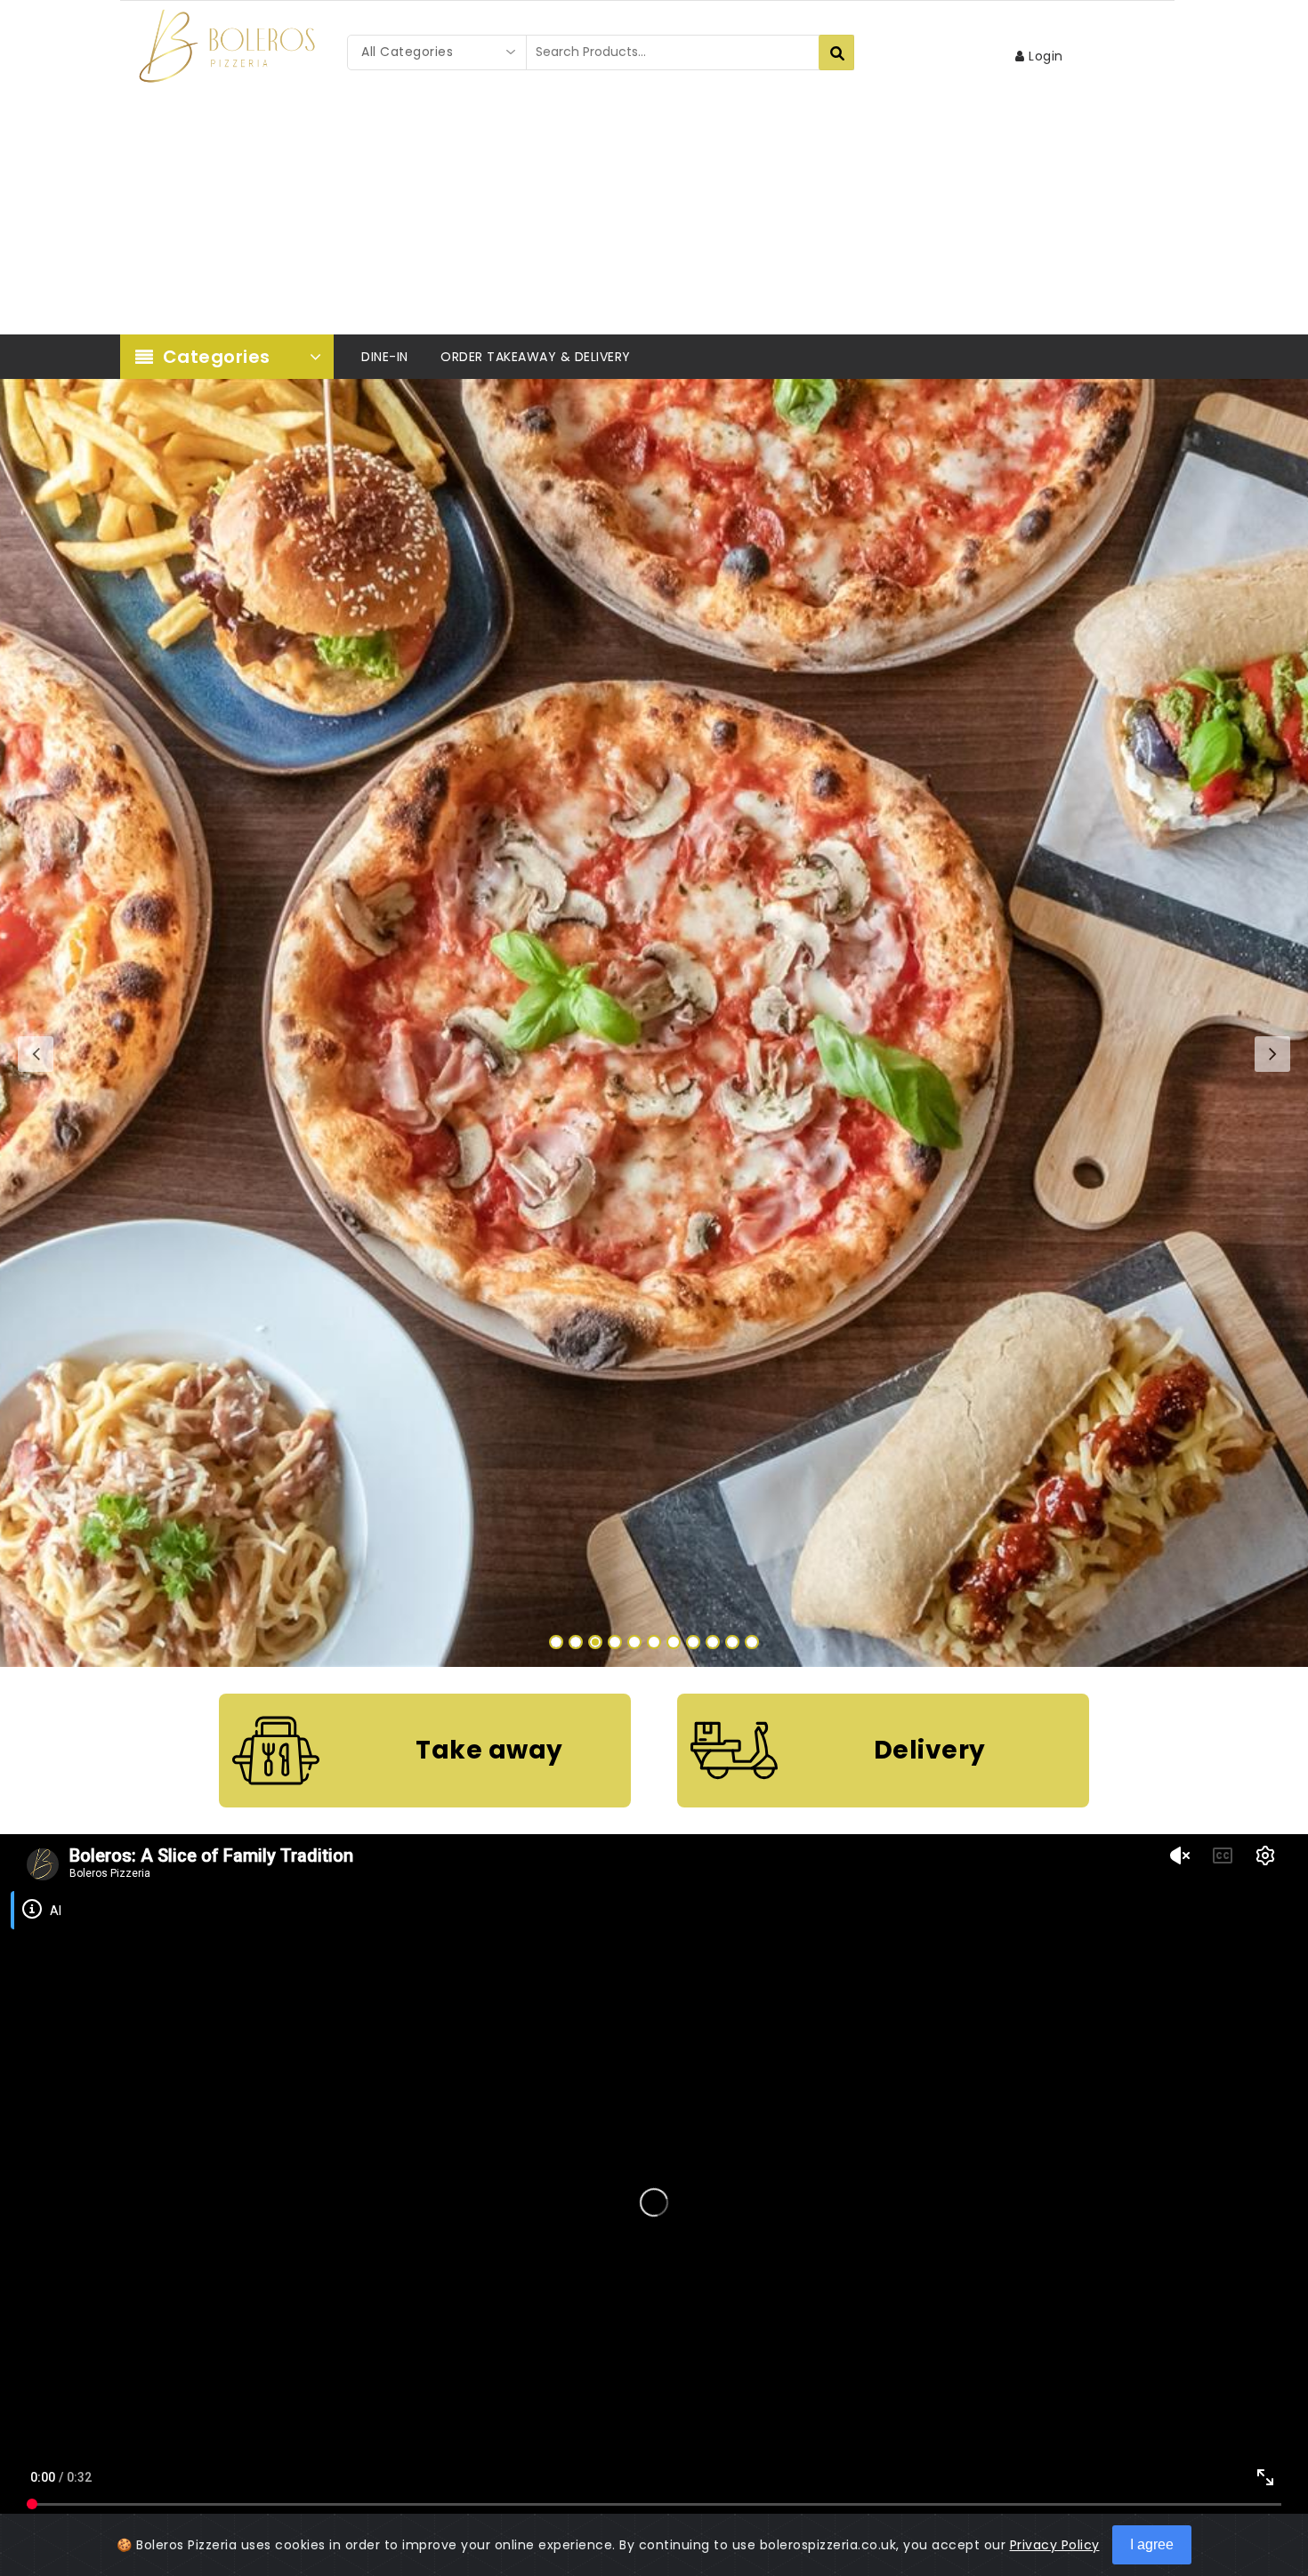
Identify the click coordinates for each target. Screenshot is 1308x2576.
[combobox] (437, 52)
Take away (489, 1750)
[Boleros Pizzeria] (227, 46)
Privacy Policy (1055, 2545)
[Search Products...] (836, 52)
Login (1044, 56)
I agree (1152, 2544)
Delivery (930, 1750)
